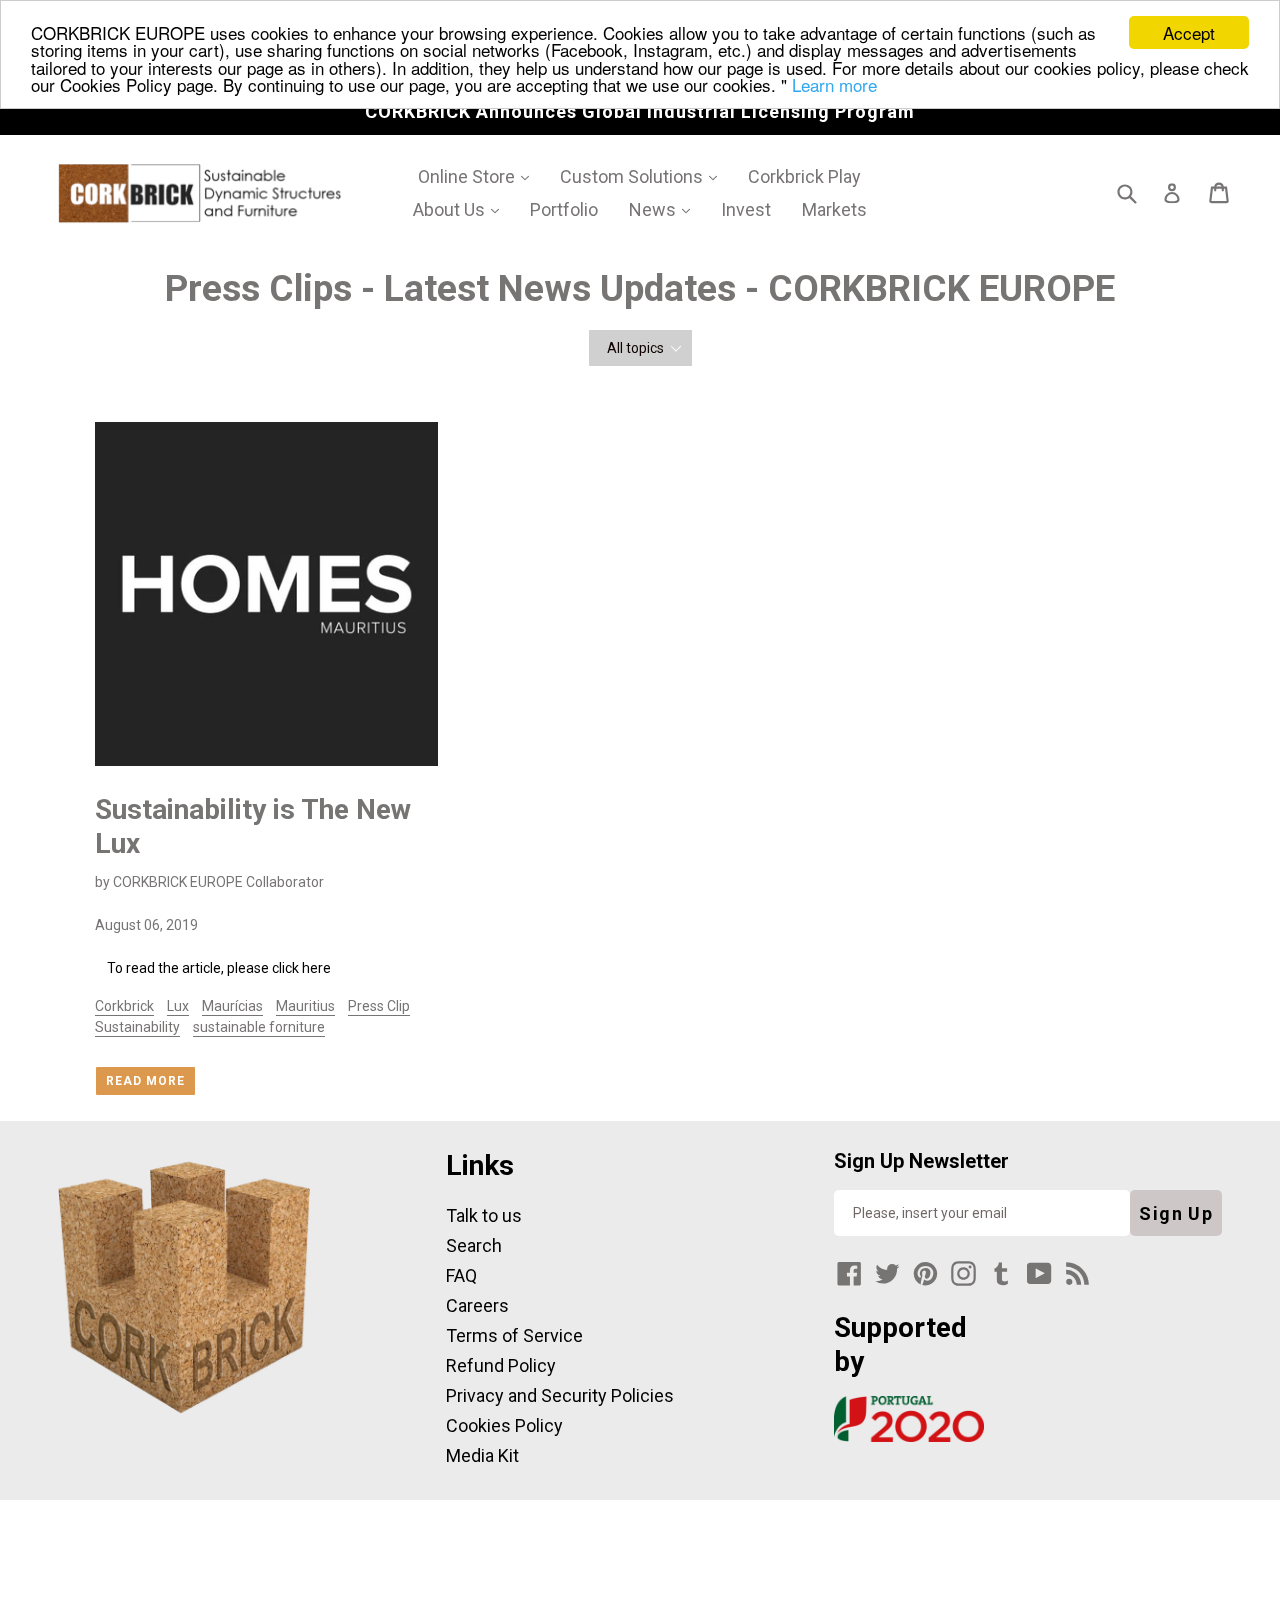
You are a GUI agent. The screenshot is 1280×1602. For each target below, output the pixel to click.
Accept (1189, 32)
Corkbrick (124, 1006)
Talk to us (484, 1215)
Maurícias (232, 1006)
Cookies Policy (504, 1425)
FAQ (461, 1275)
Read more (145, 1081)
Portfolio (564, 209)
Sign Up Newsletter (921, 1161)
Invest (746, 209)
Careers (477, 1305)
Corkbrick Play (804, 176)
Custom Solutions (645, 176)
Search (474, 1245)
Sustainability (137, 1027)
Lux (178, 1006)
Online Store (480, 176)
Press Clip (379, 1006)
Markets (834, 209)
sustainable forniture (259, 1027)
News (666, 209)
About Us (463, 209)
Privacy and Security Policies (560, 1395)
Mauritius (305, 1006)
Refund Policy (501, 1365)
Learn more (834, 84)
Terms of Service (514, 1335)
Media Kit (482, 1455)
